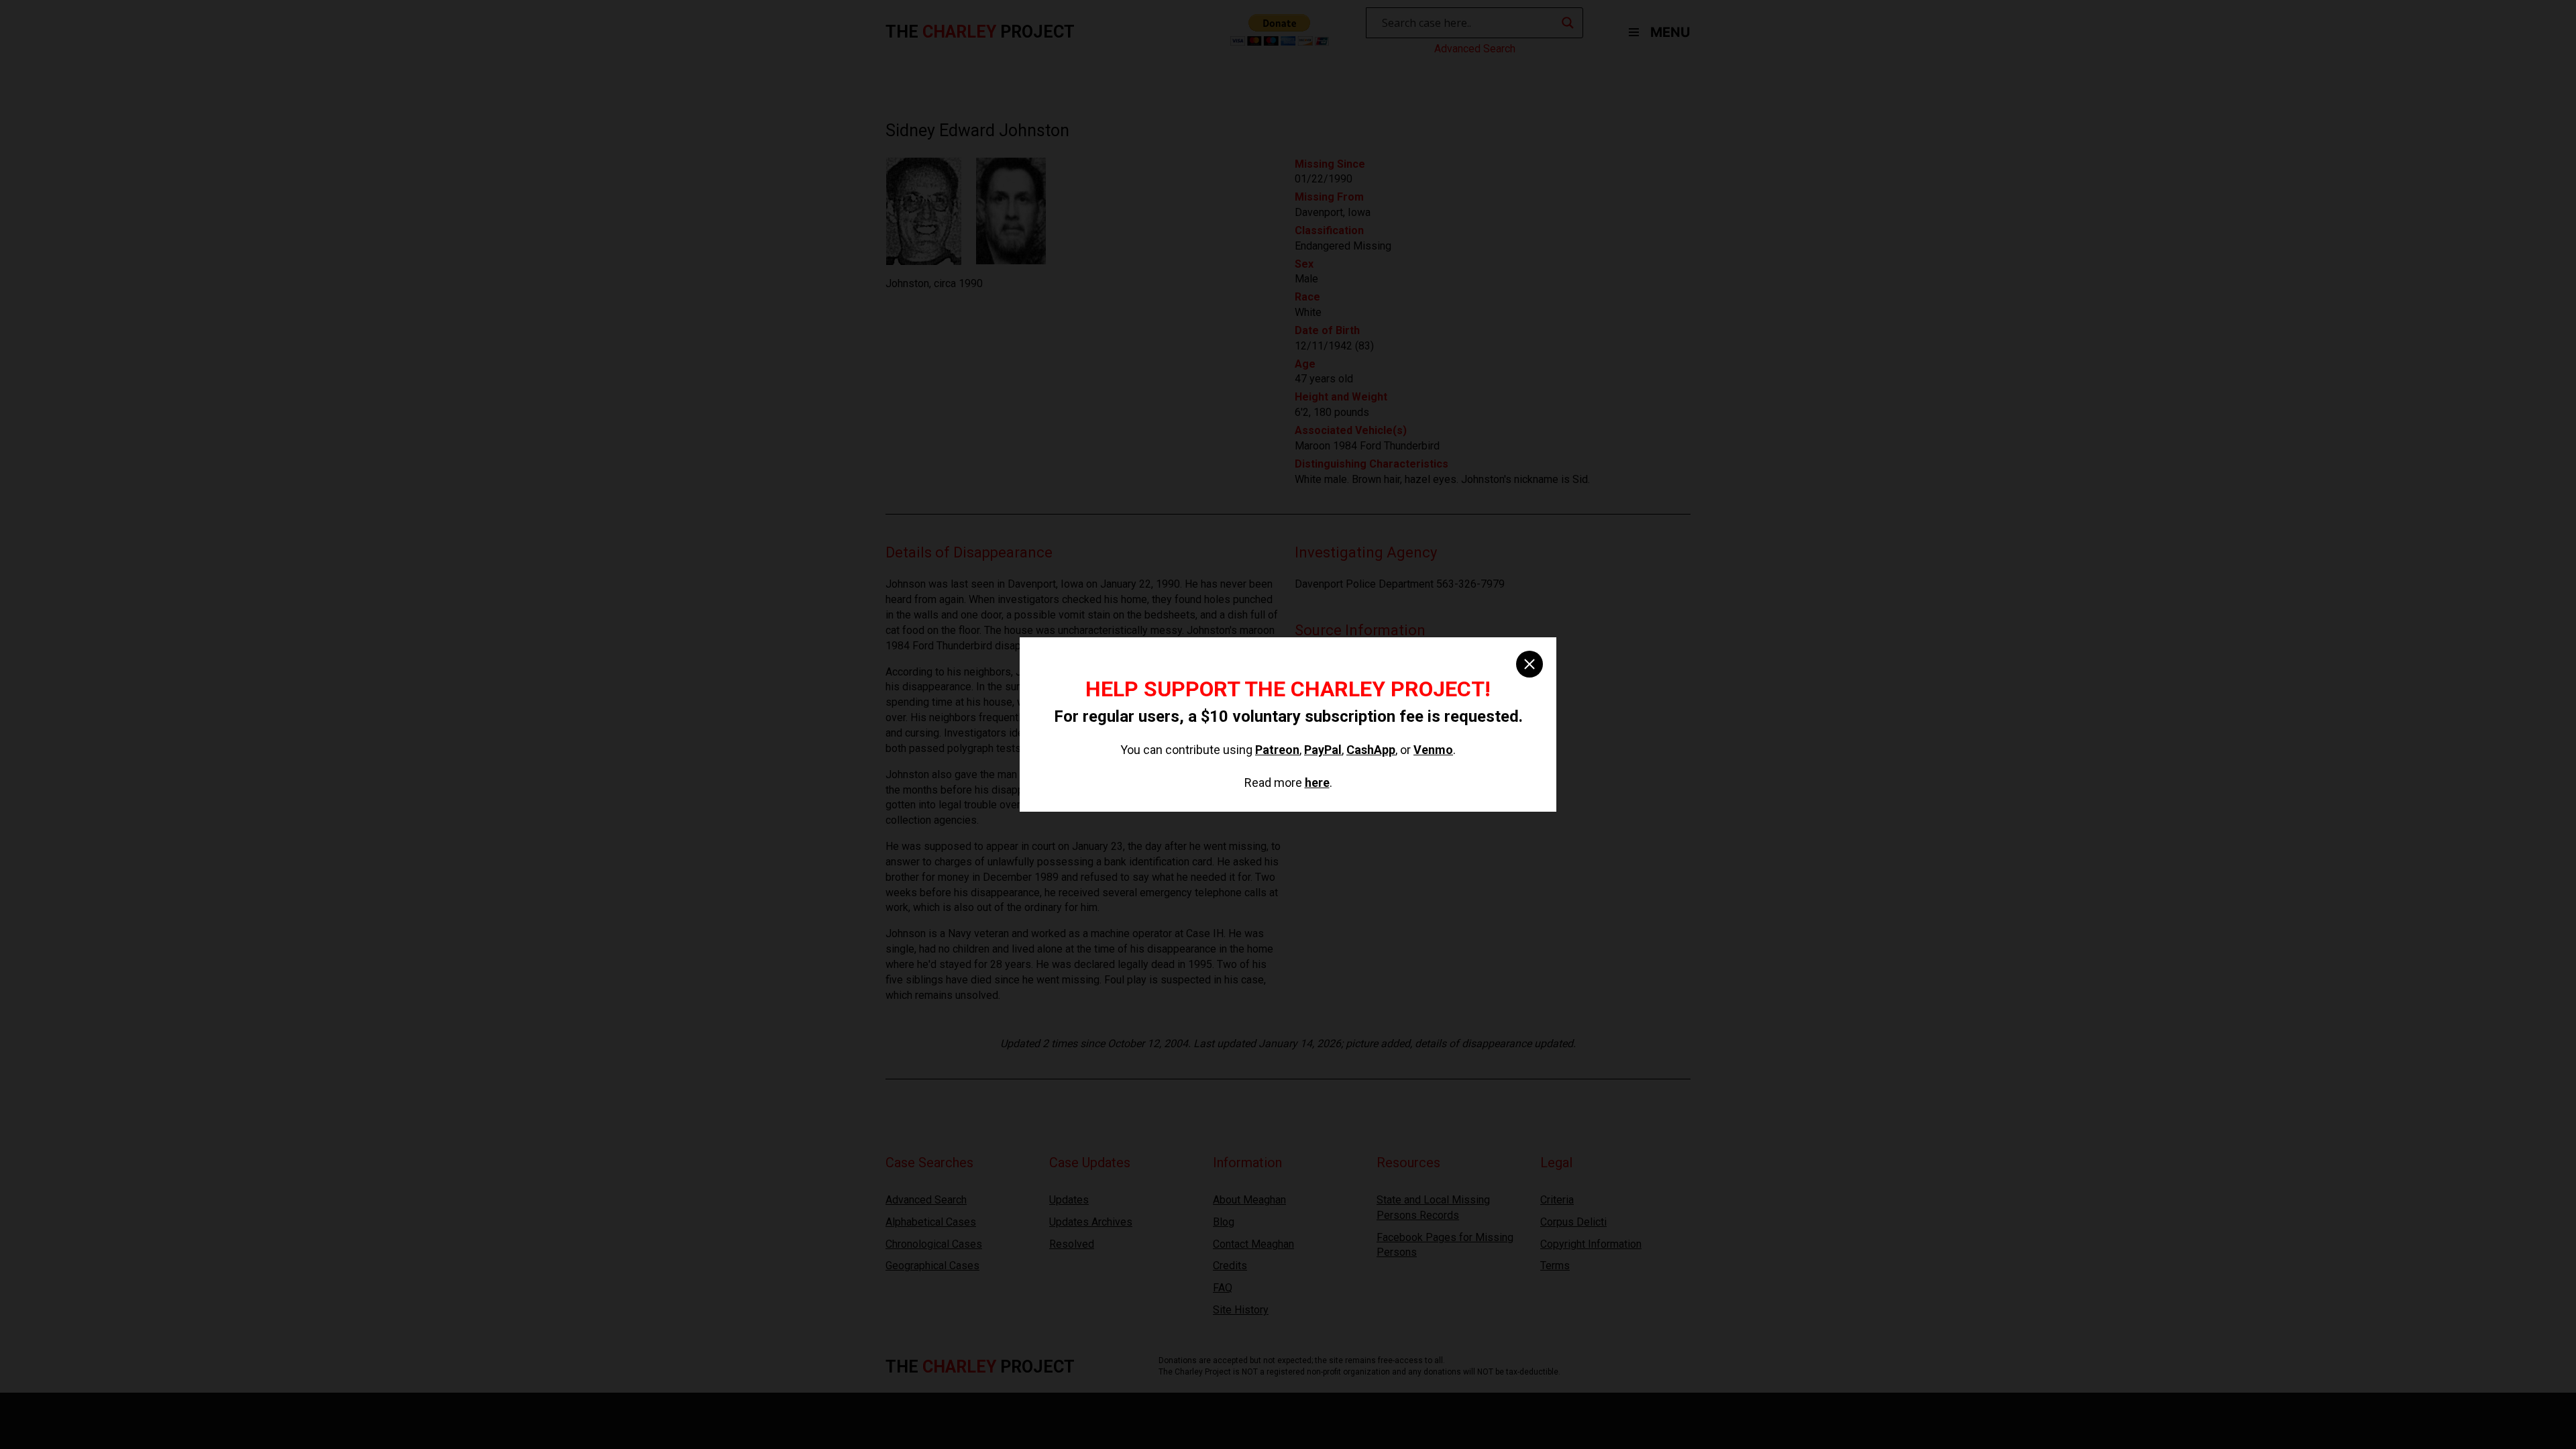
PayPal (1323, 750)
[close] (1529, 664)
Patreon (1277, 750)
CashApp (1371, 750)
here (1317, 783)
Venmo (1433, 750)
